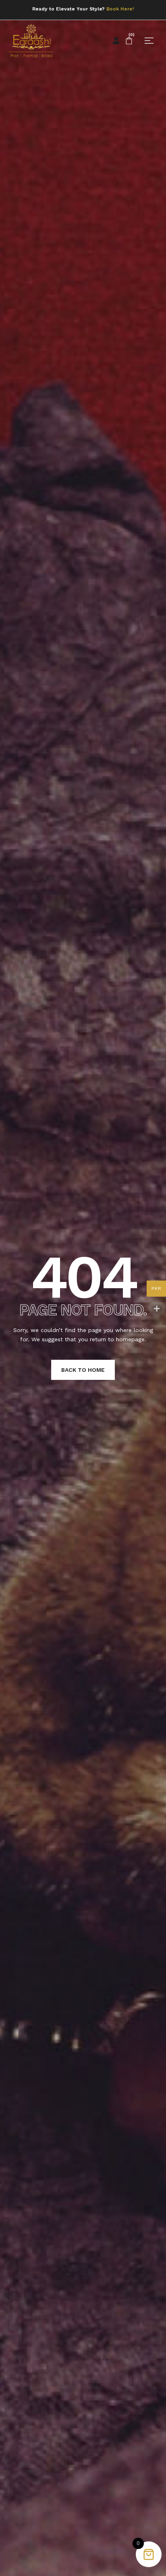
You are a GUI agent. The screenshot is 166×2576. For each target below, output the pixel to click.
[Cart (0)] (129, 41)
